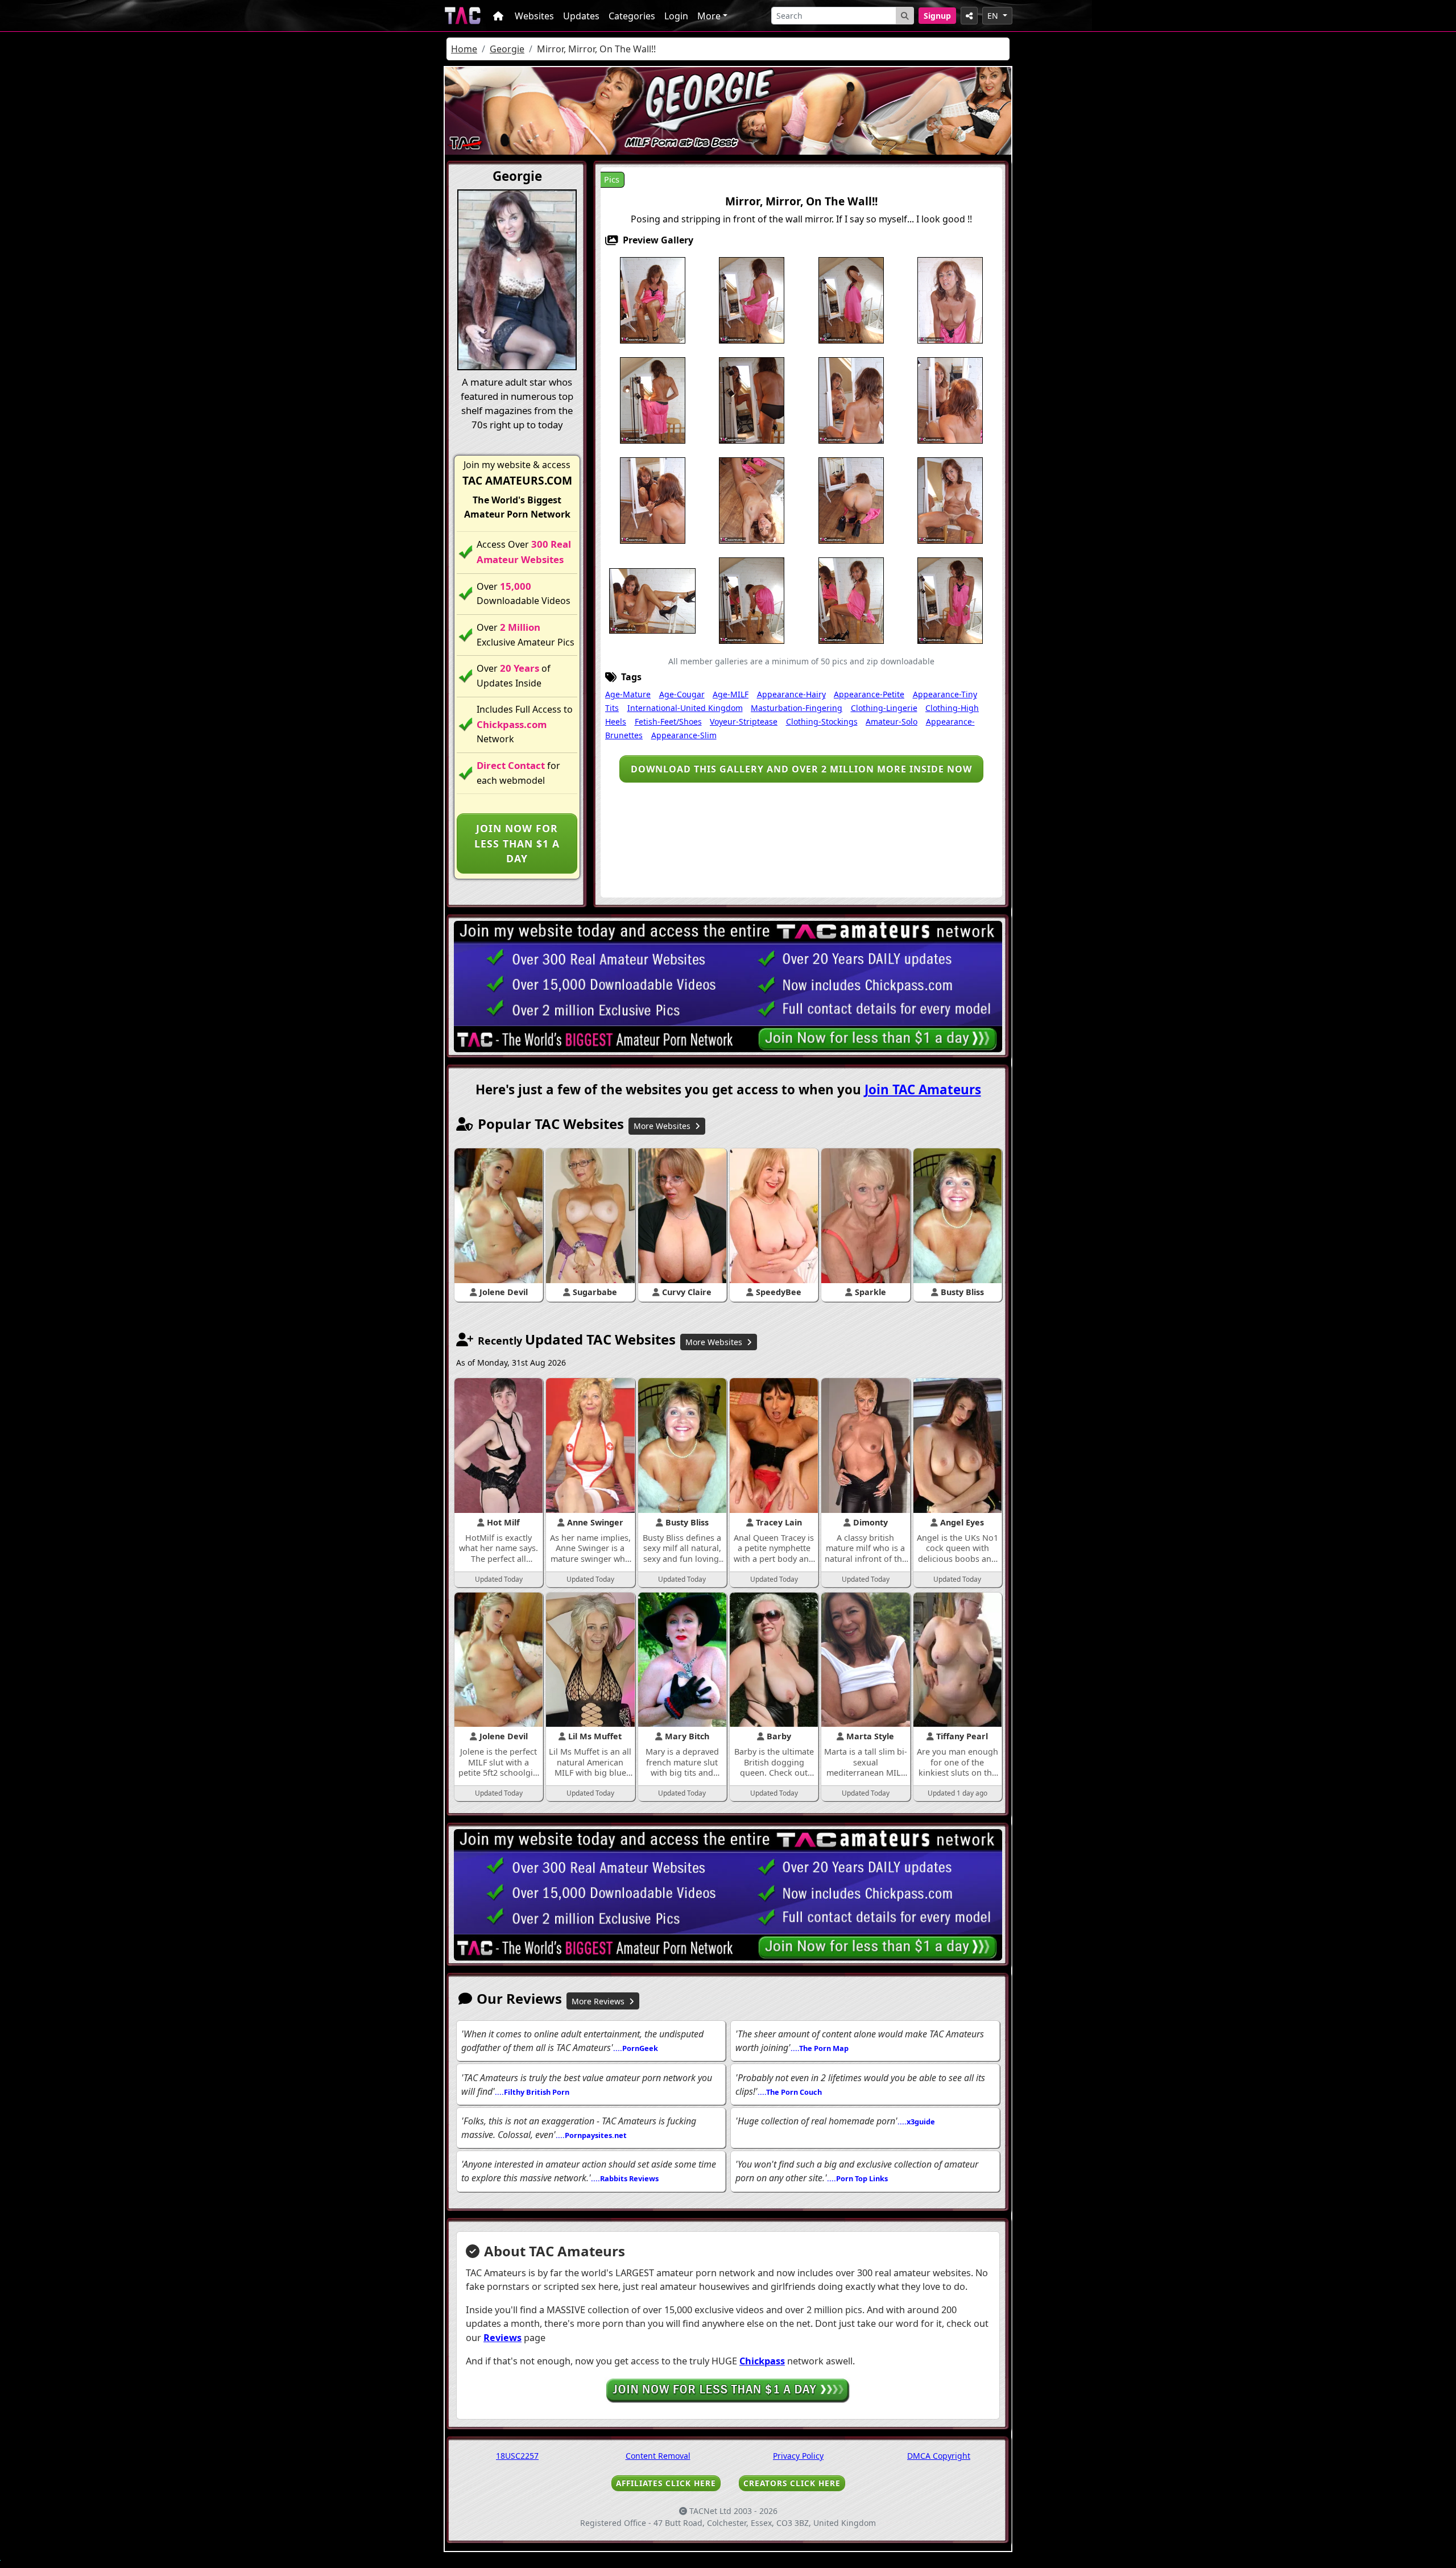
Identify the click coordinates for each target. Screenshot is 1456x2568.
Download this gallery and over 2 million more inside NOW (801, 769)
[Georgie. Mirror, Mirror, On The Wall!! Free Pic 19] (851, 600)
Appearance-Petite (869, 694)
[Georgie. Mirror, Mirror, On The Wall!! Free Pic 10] (950, 400)
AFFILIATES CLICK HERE (666, 2483)
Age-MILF (731, 694)
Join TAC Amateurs (923, 1089)
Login (676, 16)
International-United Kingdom (685, 708)
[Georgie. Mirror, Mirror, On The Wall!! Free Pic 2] (752, 300)
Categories (632, 16)
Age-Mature (628, 694)
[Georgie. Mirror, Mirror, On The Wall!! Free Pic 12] (752, 500)
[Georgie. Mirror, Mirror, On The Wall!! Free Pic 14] (851, 500)
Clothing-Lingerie (884, 708)
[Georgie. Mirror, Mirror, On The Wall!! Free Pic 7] (752, 400)
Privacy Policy (798, 2456)
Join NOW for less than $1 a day (517, 843)
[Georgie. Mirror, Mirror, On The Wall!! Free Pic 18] (752, 600)
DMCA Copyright (939, 2456)
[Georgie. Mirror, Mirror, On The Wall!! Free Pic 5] (950, 300)
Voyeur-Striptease (744, 721)
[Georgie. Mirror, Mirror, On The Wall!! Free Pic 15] (950, 500)
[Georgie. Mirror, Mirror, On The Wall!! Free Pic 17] (652, 600)
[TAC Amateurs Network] (463, 16)
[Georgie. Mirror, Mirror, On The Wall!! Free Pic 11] (653, 500)
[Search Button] (905, 16)
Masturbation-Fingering (797, 708)
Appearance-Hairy (791, 694)
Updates (581, 16)
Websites (534, 16)
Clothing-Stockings (822, 721)
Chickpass (762, 2361)
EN (994, 16)
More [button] (709, 16)
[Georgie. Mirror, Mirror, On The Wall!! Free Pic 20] (950, 600)
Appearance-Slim (684, 735)
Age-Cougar (682, 694)
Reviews (502, 2338)
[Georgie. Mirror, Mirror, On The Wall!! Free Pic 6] (653, 400)
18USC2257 (517, 2456)
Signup (937, 16)
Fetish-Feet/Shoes (668, 721)
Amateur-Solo (892, 721)
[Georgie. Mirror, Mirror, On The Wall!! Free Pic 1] (653, 300)
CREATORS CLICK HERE (792, 2483)
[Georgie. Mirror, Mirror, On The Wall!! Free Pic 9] (851, 400)
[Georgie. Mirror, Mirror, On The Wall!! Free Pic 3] (851, 300)
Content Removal (658, 2456)
